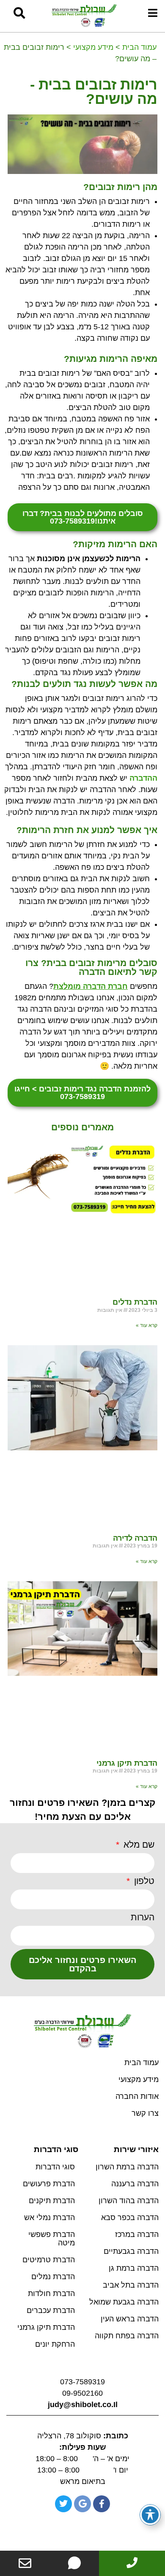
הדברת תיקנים (52, 2201)
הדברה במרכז (137, 2234)
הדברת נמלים (53, 2277)
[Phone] (132, 2562)
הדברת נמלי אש (49, 2218)
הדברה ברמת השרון (127, 2167)
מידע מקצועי (93, 47)
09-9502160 (82, 2393)
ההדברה (143, 778)
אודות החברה (137, 2096)
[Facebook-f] (102, 2504)
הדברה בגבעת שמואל (124, 2302)
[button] (19, 13)
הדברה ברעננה (135, 2184)
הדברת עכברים (51, 2310)
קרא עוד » (147, 1325)
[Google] (82, 2504)
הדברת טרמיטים (49, 2260)
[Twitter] (63, 2504)
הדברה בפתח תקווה (127, 2336)
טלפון (143, 1881)
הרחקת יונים (55, 2344)
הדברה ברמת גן (134, 2268)
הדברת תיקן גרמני (127, 1763)
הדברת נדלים (135, 1302)
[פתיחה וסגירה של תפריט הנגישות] (150, 2515)
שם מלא (138, 1845)
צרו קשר (145, 2113)
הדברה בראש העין (130, 2319)
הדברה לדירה (135, 1538)
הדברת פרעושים (49, 2184)
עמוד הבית (139, 47)
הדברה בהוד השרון (129, 2201)
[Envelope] (25, 2563)
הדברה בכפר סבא (130, 2218)
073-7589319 (82, 2382)
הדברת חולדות (51, 2294)
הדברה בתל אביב (131, 2285)
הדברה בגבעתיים (131, 2251)
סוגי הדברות (55, 2167)
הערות (143, 1917)
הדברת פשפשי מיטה (52, 2239)
